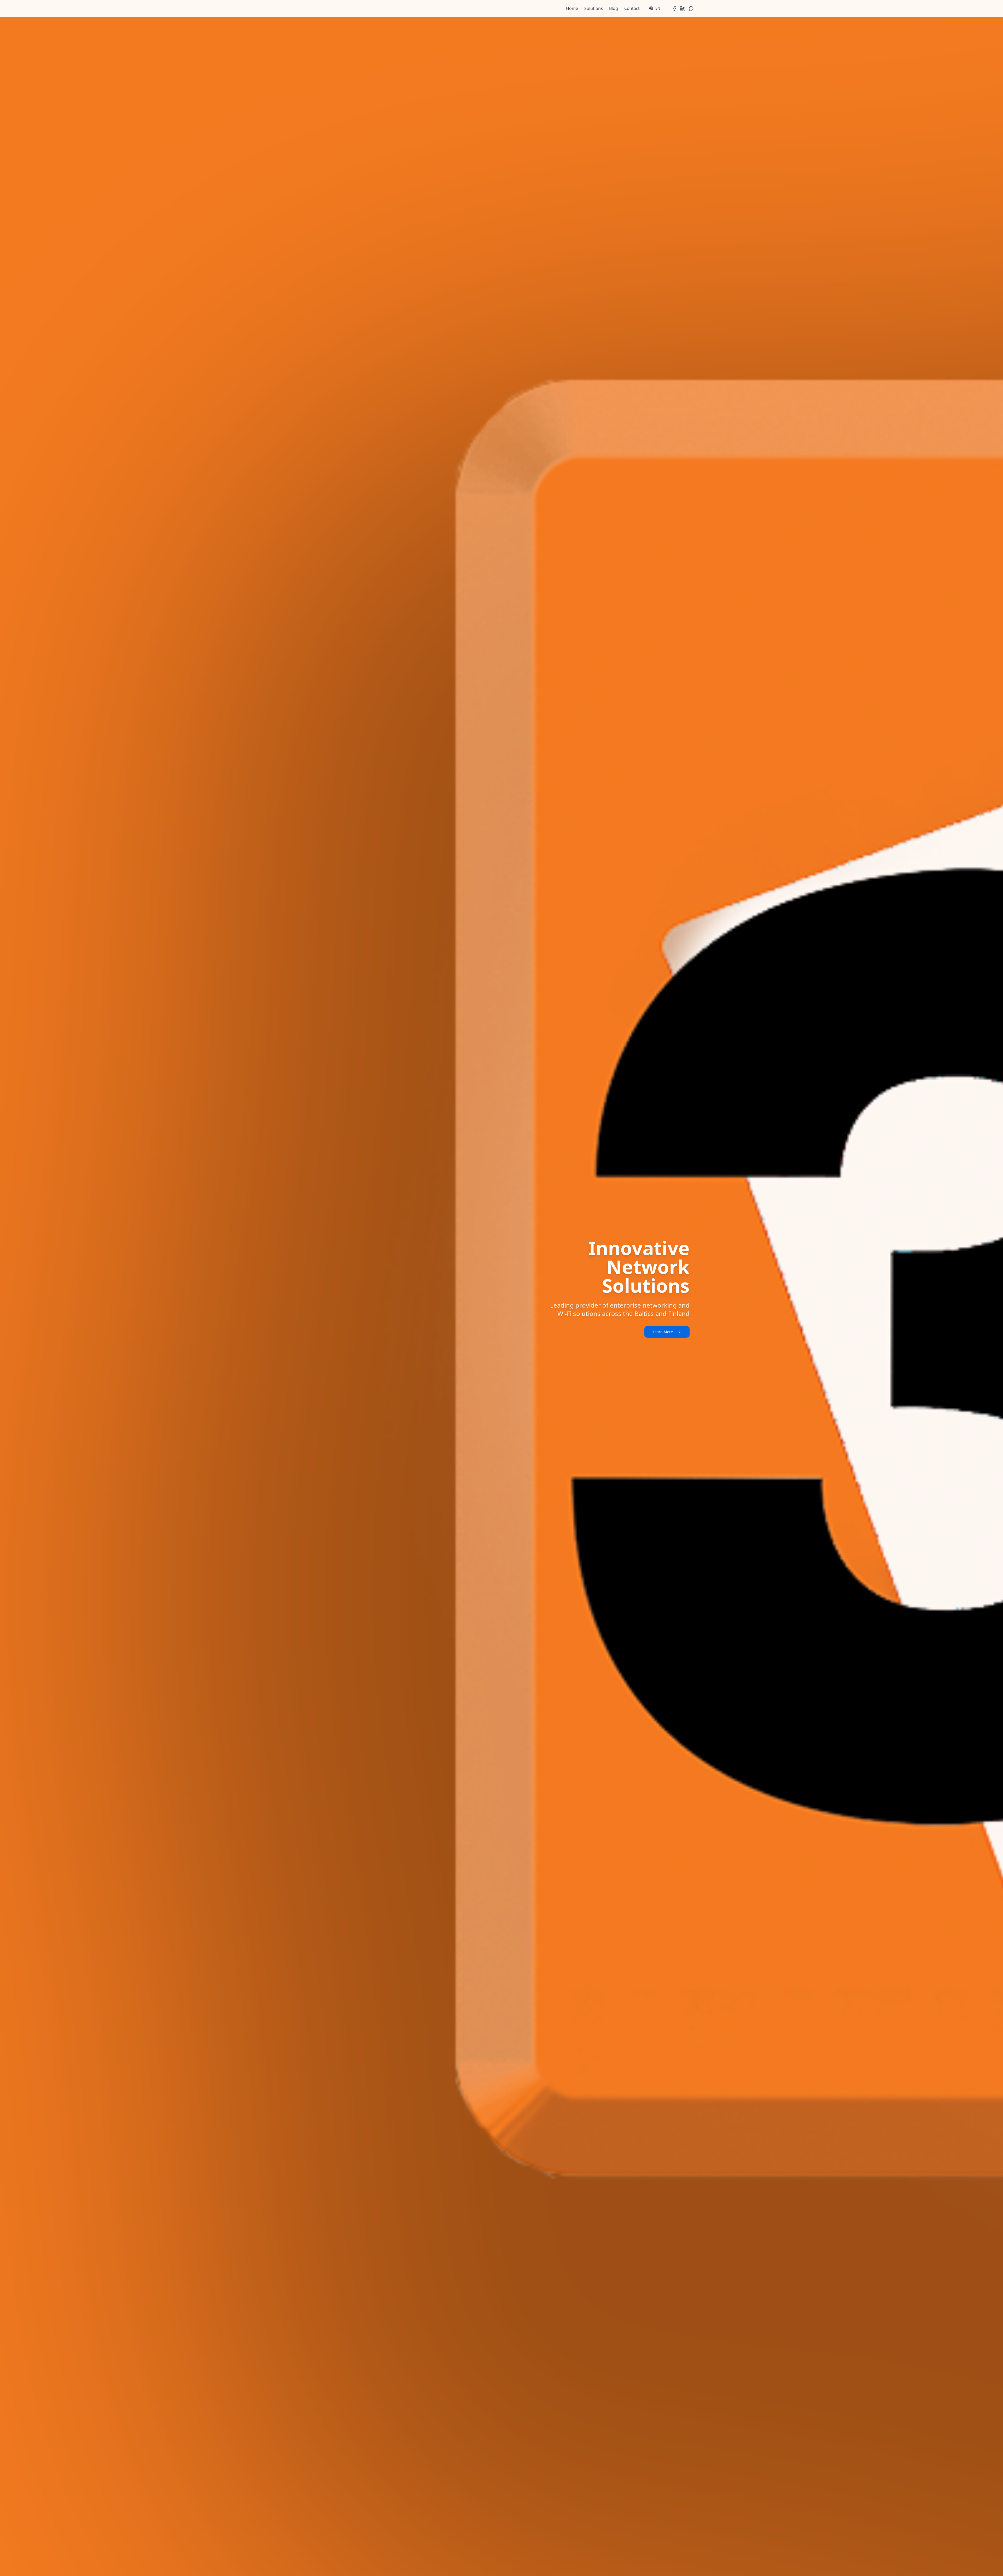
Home (572, 8)
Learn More (663, 1332)
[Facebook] (674, 8)
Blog (614, 8)
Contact (632, 8)
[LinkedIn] (683, 8)
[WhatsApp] (691, 8)
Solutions (594, 8)
